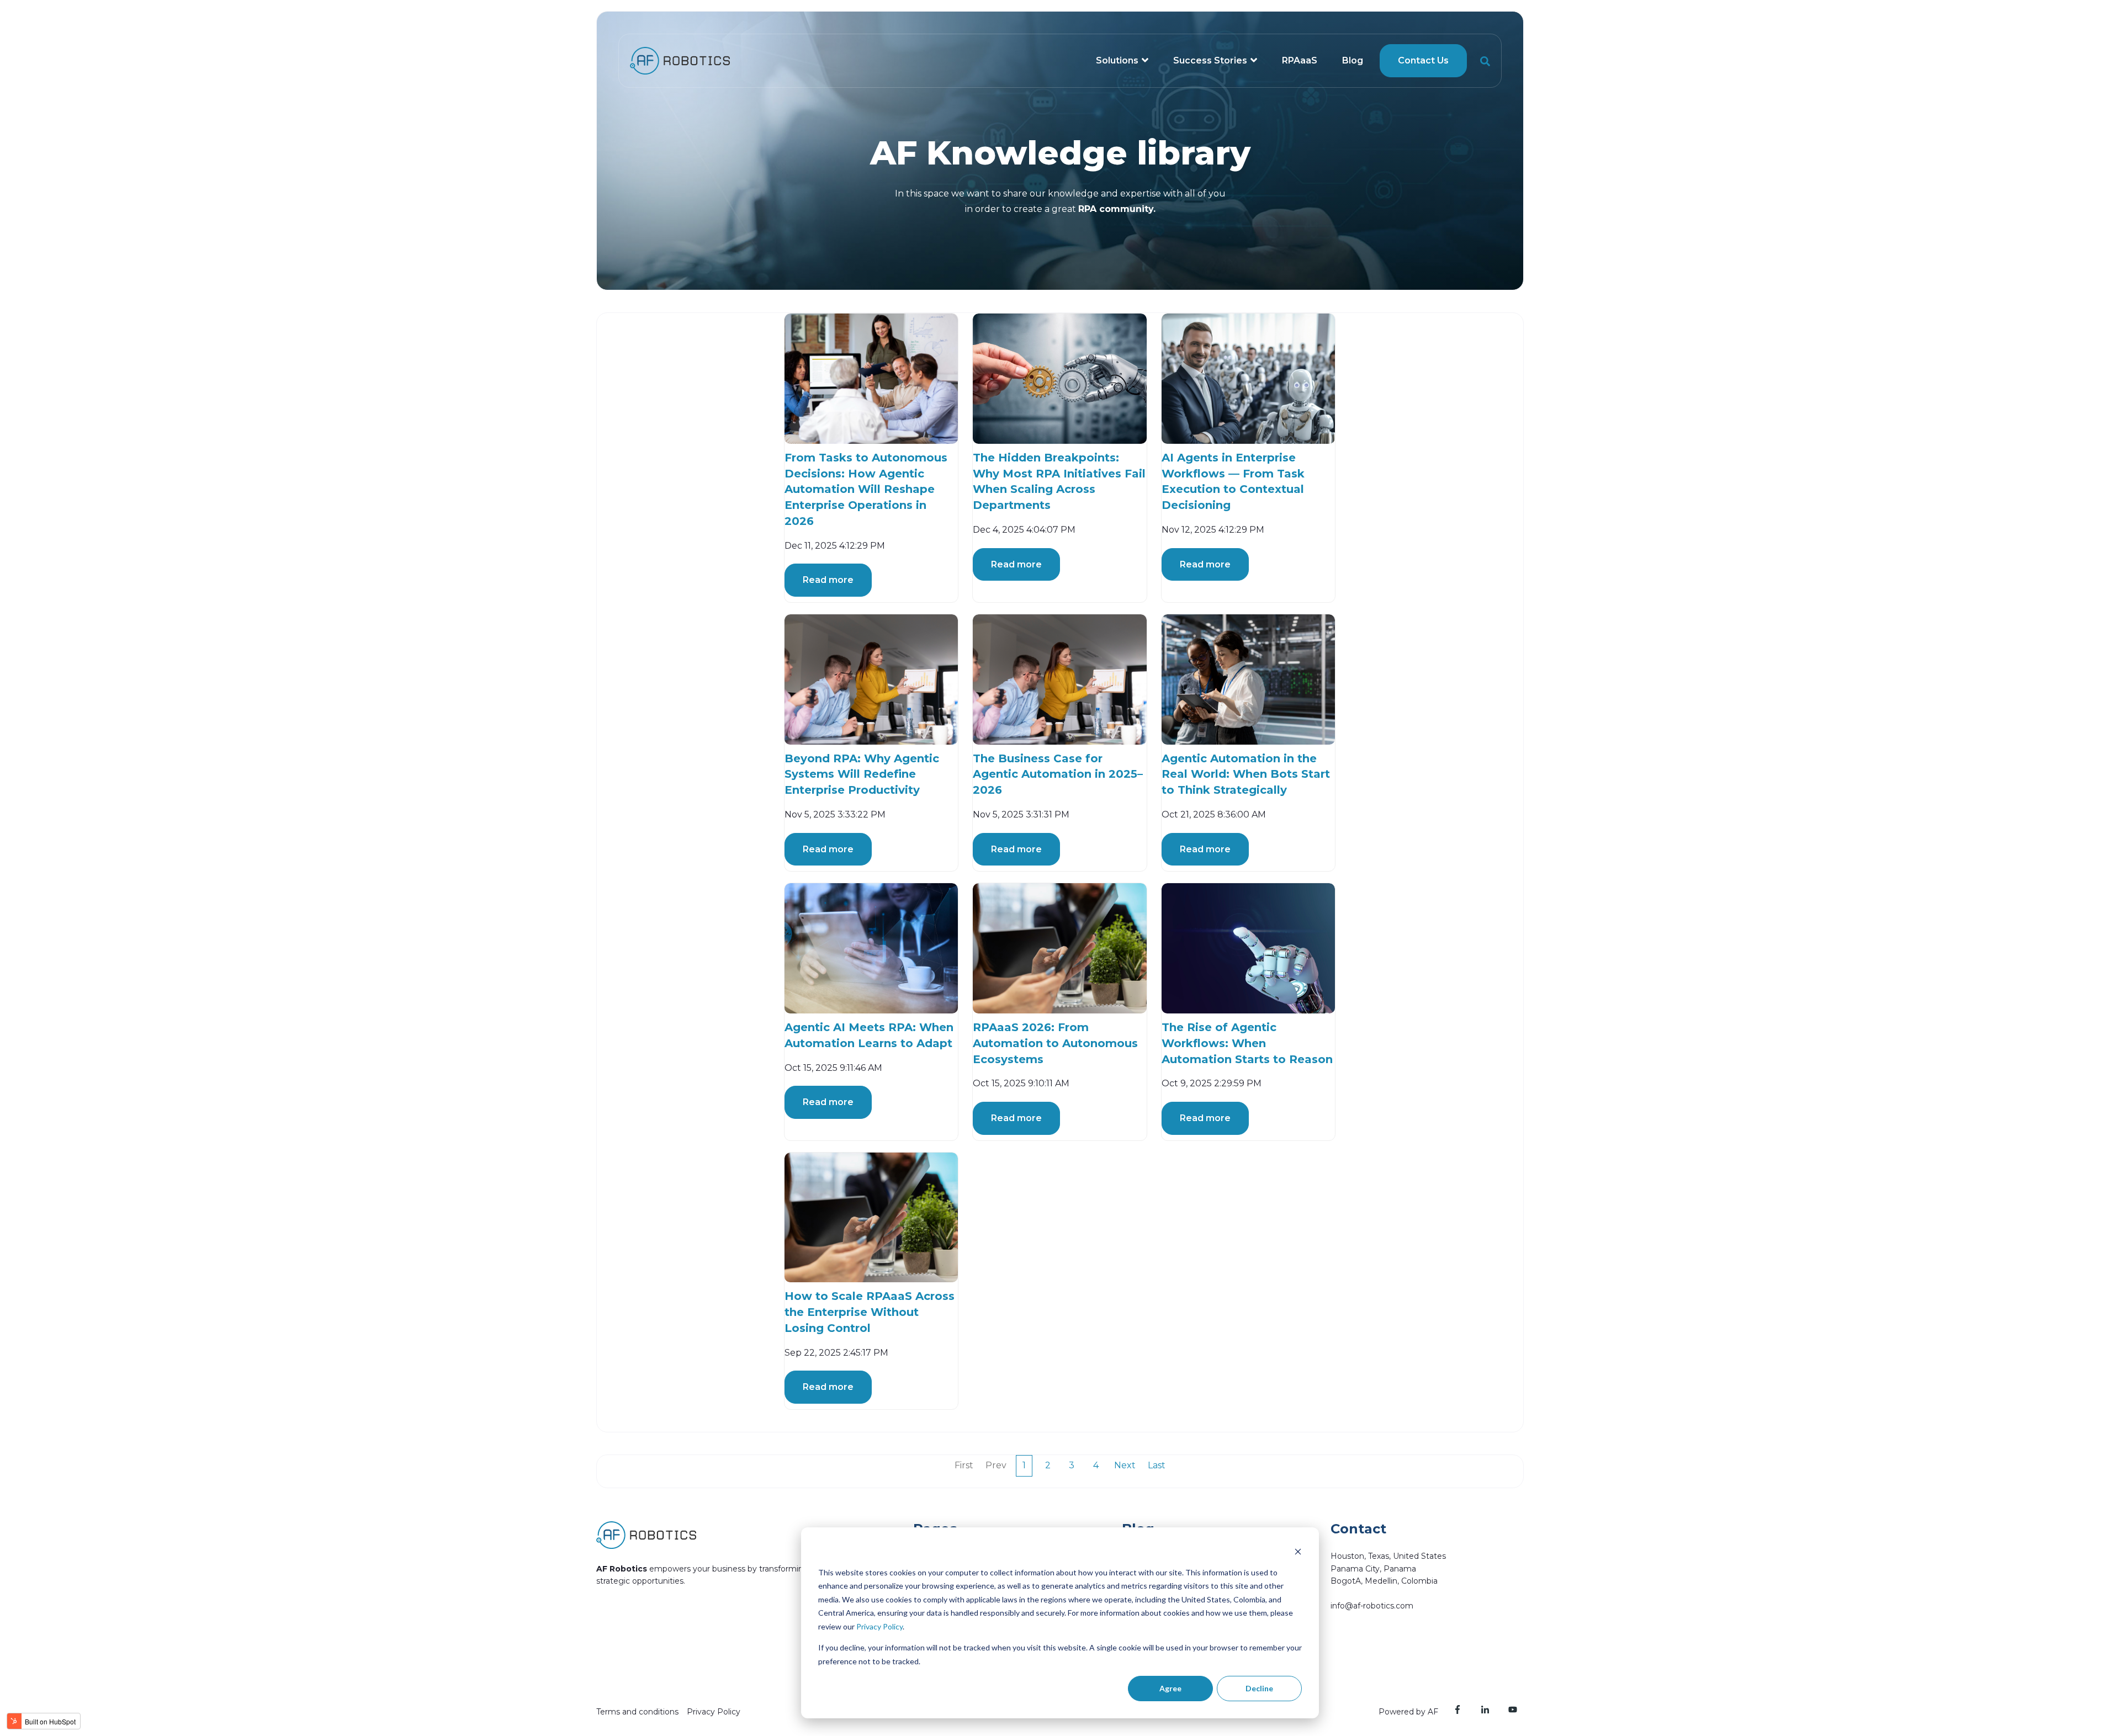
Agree (1170, 1688)
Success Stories (1210, 60)
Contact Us (1423, 60)
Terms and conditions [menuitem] (637, 1712)
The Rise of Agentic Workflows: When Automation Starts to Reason (1247, 1043)
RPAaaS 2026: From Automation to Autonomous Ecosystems (1055, 1043)
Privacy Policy (879, 1626)
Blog (1353, 60)
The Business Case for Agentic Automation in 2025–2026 (1058, 774)
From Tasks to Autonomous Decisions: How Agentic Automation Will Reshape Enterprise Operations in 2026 (866, 489)
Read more (828, 580)
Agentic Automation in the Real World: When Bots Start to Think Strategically (1246, 774)
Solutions (1117, 60)
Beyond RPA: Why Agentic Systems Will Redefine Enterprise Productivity (862, 774)
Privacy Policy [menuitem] (714, 1712)
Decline (1259, 1688)
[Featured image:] (871, 378)
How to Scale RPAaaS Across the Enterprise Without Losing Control (870, 1312)
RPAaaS (1300, 60)
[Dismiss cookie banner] (1298, 1551)
